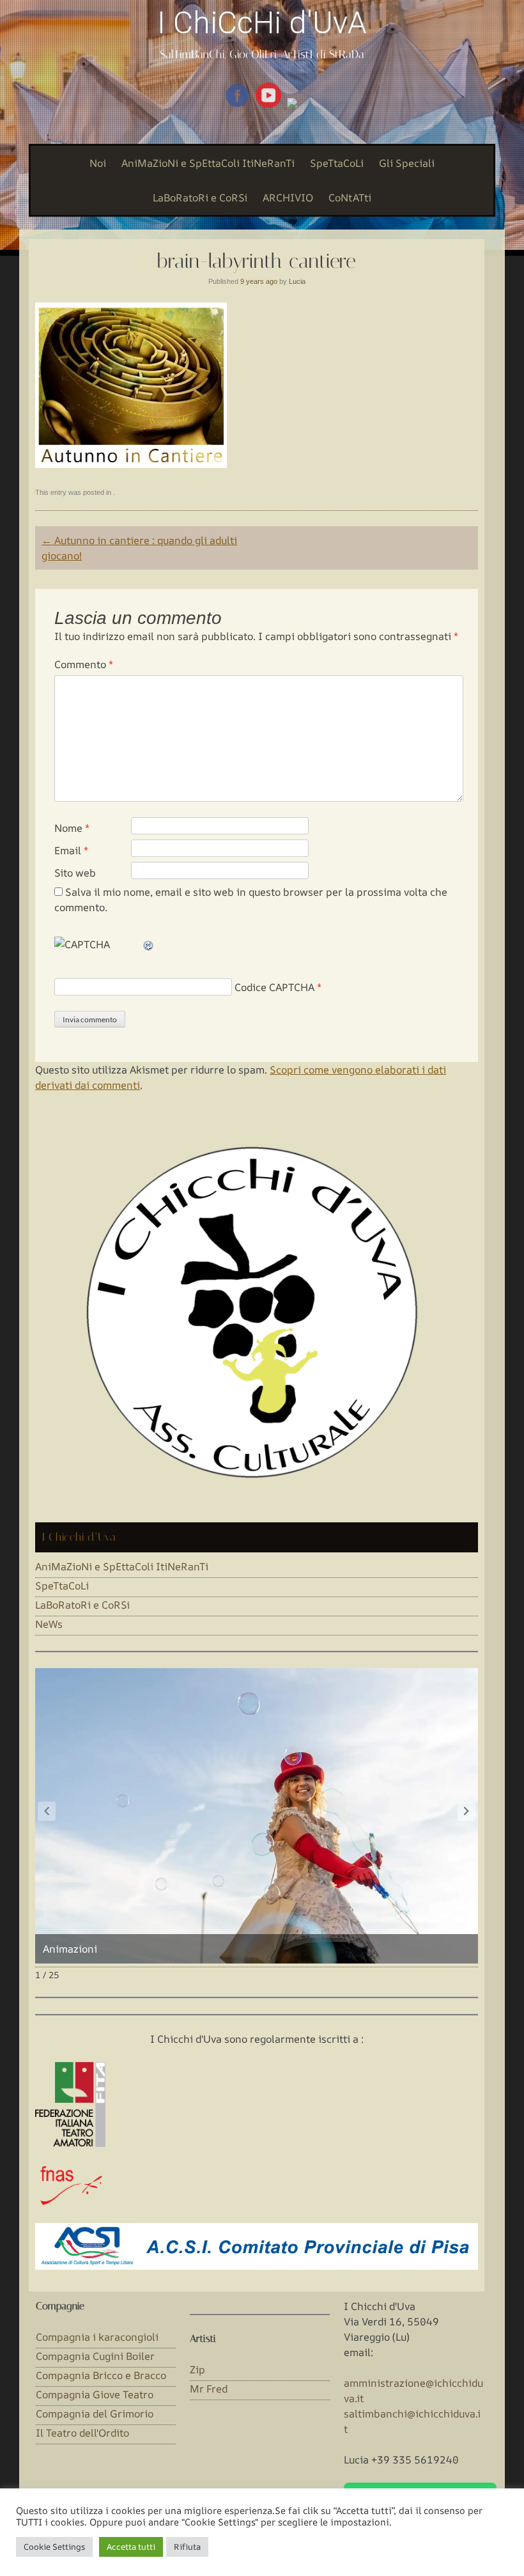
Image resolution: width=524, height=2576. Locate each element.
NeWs (49, 1624)
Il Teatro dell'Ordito (82, 2433)
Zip (197, 2369)
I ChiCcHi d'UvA (262, 23)
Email (71, 850)
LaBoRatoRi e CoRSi (200, 198)
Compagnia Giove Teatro (95, 2394)
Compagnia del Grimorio (95, 2414)
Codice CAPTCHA (274, 987)
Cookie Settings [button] (54, 2547)
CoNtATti (350, 198)
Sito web (75, 873)
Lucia (297, 281)
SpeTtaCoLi (337, 163)
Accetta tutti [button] (131, 2547)
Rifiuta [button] (187, 2547)
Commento (84, 664)
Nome (72, 828)
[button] (466, 1811)
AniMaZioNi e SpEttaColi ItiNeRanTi (208, 163)
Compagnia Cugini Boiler (95, 2356)
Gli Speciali (407, 163)
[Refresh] (149, 944)
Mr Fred (209, 2389)
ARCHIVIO (288, 198)
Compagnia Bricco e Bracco (101, 2375)
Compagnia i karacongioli (97, 2337)
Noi (98, 163)
